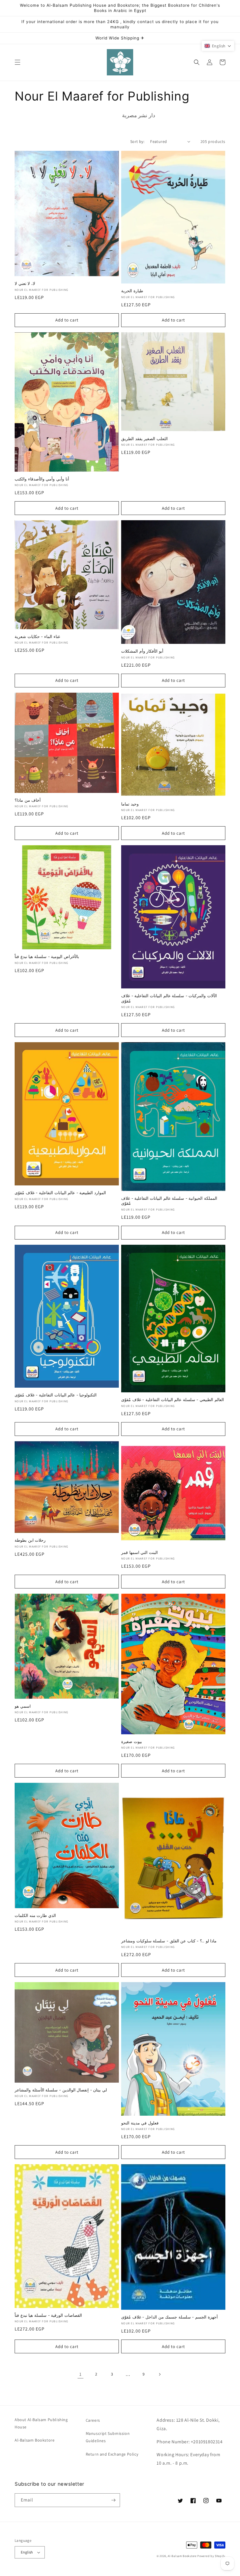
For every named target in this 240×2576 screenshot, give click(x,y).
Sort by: (137, 141)
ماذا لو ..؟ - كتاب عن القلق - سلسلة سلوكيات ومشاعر (169, 1941)
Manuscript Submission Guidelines (108, 2437)
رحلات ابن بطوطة (30, 1540)
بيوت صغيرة (132, 1742)
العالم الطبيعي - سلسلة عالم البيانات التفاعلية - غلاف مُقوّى (173, 1400)
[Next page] (160, 2374)
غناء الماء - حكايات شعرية (37, 637)
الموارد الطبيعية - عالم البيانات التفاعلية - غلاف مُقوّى (60, 1193)
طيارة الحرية (132, 291)
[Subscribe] (113, 2500)
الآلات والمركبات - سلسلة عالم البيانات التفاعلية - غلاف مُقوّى (169, 998)
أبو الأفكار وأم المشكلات (142, 651)
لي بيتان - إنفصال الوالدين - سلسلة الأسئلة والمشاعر (61, 2090)
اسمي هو (23, 1706)
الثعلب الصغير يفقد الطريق (144, 439)
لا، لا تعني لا (25, 283)
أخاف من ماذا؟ (28, 800)
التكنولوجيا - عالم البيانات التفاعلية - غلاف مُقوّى (56, 1395)
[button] (18, 62)
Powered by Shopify (211, 2556)
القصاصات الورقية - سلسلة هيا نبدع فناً (48, 2315)
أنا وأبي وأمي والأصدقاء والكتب (42, 479)
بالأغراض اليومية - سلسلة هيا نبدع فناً (47, 957)
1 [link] (80, 2374)
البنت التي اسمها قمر (139, 1552)
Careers (93, 2420)
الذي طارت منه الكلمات (35, 1915)
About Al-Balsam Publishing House (41, 2423)
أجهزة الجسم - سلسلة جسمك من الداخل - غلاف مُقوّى (169, 2317)
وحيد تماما (130, 804)
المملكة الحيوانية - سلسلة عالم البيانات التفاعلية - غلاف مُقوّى (169, 1201)
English (27, 2552)
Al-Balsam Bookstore (35, 2440)
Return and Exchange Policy (112, 2454)
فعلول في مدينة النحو (140, 2123)
